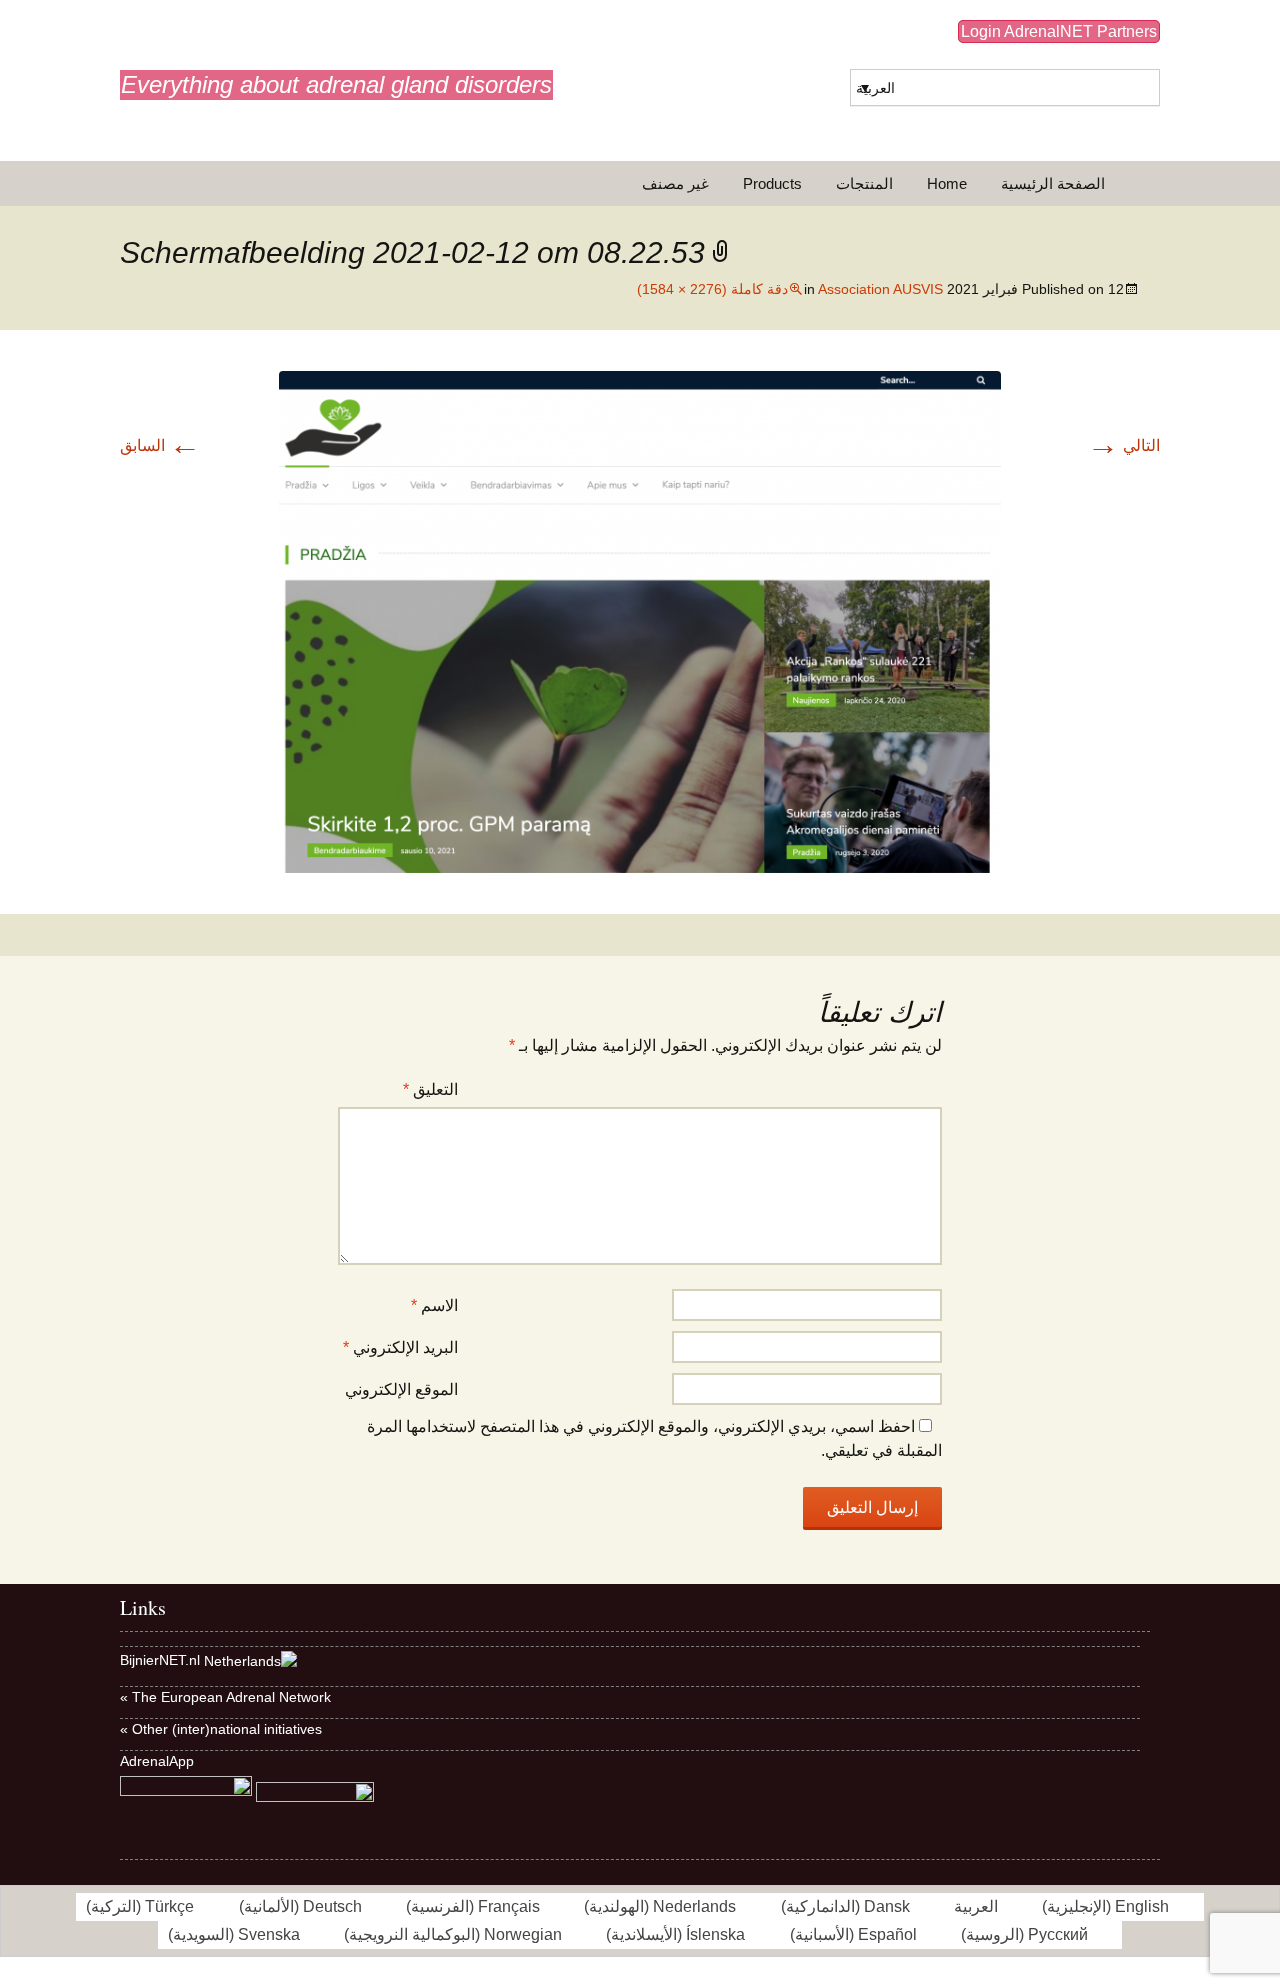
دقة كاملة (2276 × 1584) (712, 289)
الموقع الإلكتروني (401, 1389)
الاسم (434, 1305)
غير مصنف (675, 183)
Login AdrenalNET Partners (1059, 31)
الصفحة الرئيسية (1053, 183)
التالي (1123, 445)
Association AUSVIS (880, 289)
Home (947, 183)
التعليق (430, 1089)
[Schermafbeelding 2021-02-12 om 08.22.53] (640, 620)
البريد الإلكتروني (400, 1347)
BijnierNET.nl (160, 1660)
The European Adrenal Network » (225, 1697)
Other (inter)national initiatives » (221, 1729)
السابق (160, 445)
